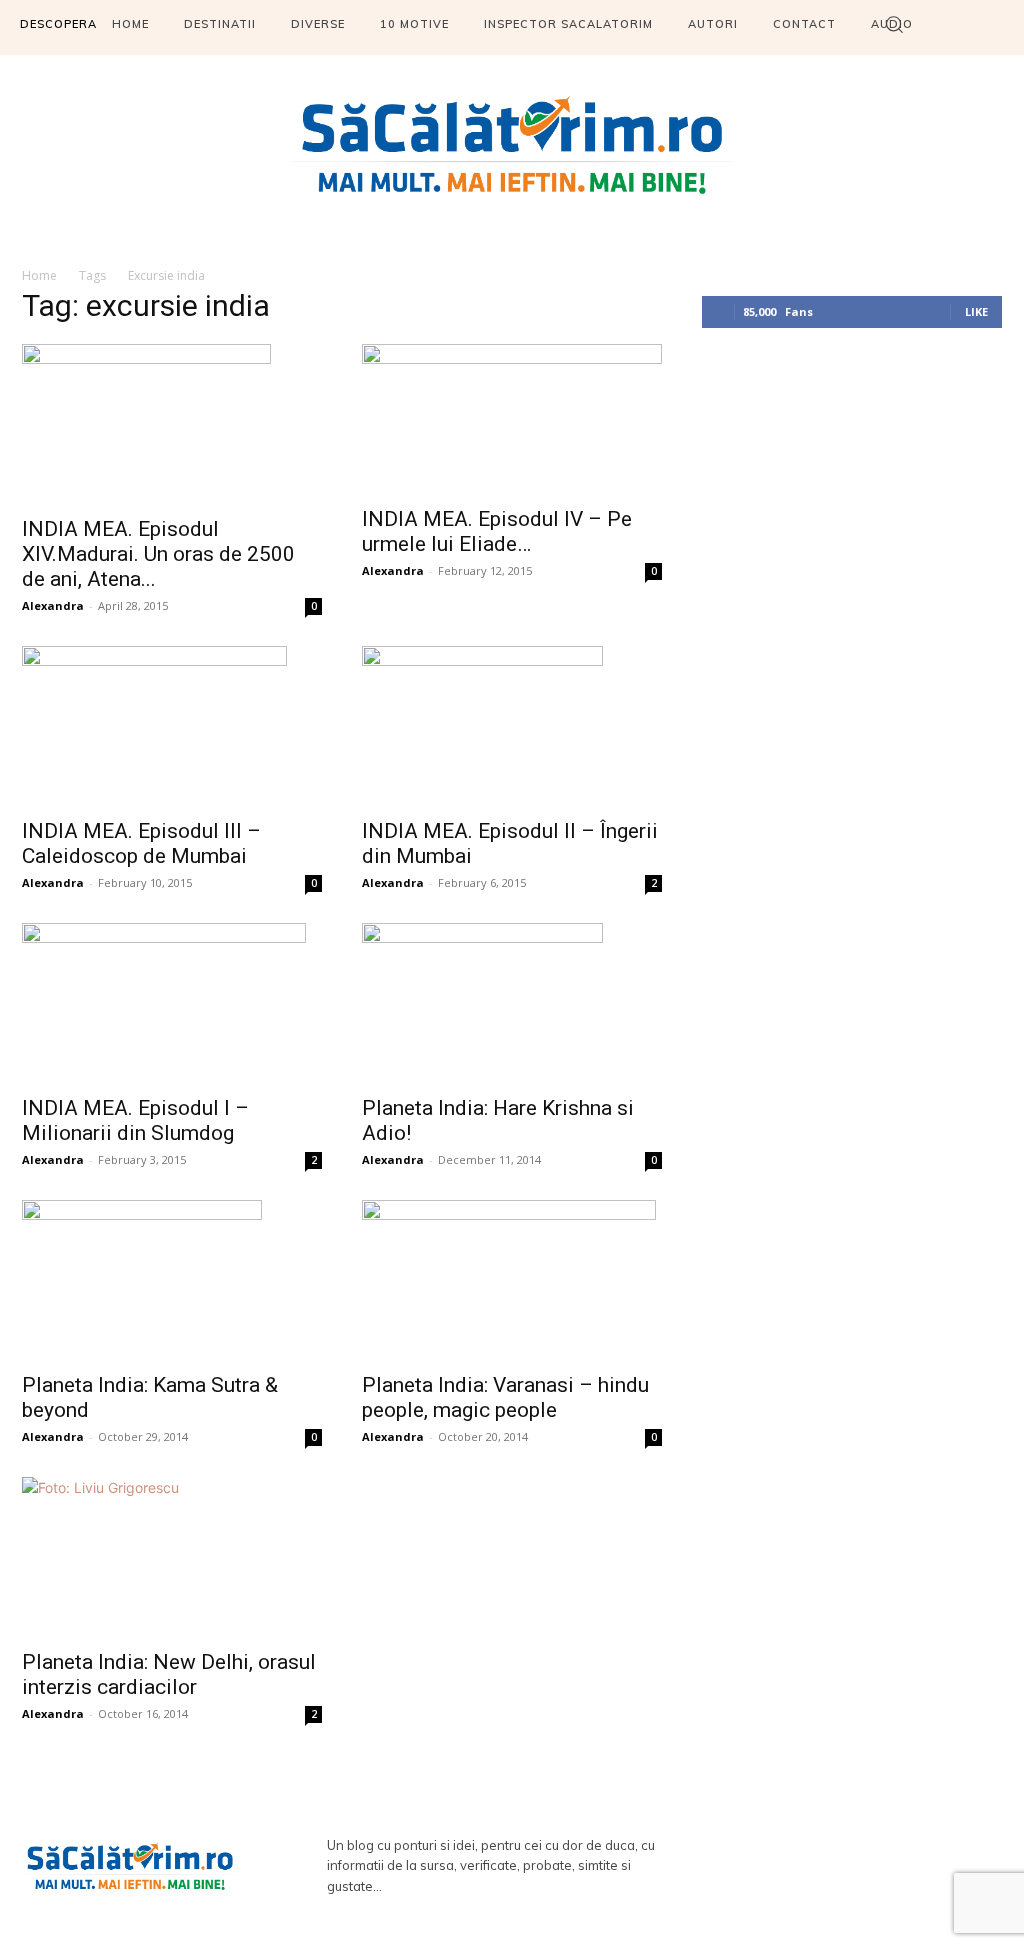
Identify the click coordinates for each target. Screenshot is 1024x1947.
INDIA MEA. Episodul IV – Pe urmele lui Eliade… (497, 531)
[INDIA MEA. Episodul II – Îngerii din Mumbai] (512, 726)
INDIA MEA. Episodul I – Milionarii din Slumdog (135, 1120)
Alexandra (53, 605)
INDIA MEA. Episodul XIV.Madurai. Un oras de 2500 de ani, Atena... (158, 554)
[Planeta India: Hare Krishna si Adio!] (512, 1003)
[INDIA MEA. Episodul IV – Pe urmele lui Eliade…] (512, 419)
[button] (894, 24)
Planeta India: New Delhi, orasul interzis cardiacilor (169, 1674)
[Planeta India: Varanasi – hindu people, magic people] (512, 1280)
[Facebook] (832, 1866)
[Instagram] (889, 1866)
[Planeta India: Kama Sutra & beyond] (172, 1280)
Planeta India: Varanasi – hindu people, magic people (505, 1397)
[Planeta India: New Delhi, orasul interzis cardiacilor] (172, 1557)
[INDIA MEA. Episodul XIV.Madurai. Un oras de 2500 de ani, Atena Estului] (172, 424)
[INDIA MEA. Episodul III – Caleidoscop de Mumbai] (172, 726)
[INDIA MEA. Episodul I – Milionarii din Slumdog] (172, 1003)
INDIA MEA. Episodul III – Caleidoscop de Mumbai (141, 843)
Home (39, 275)
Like (976, 311)
